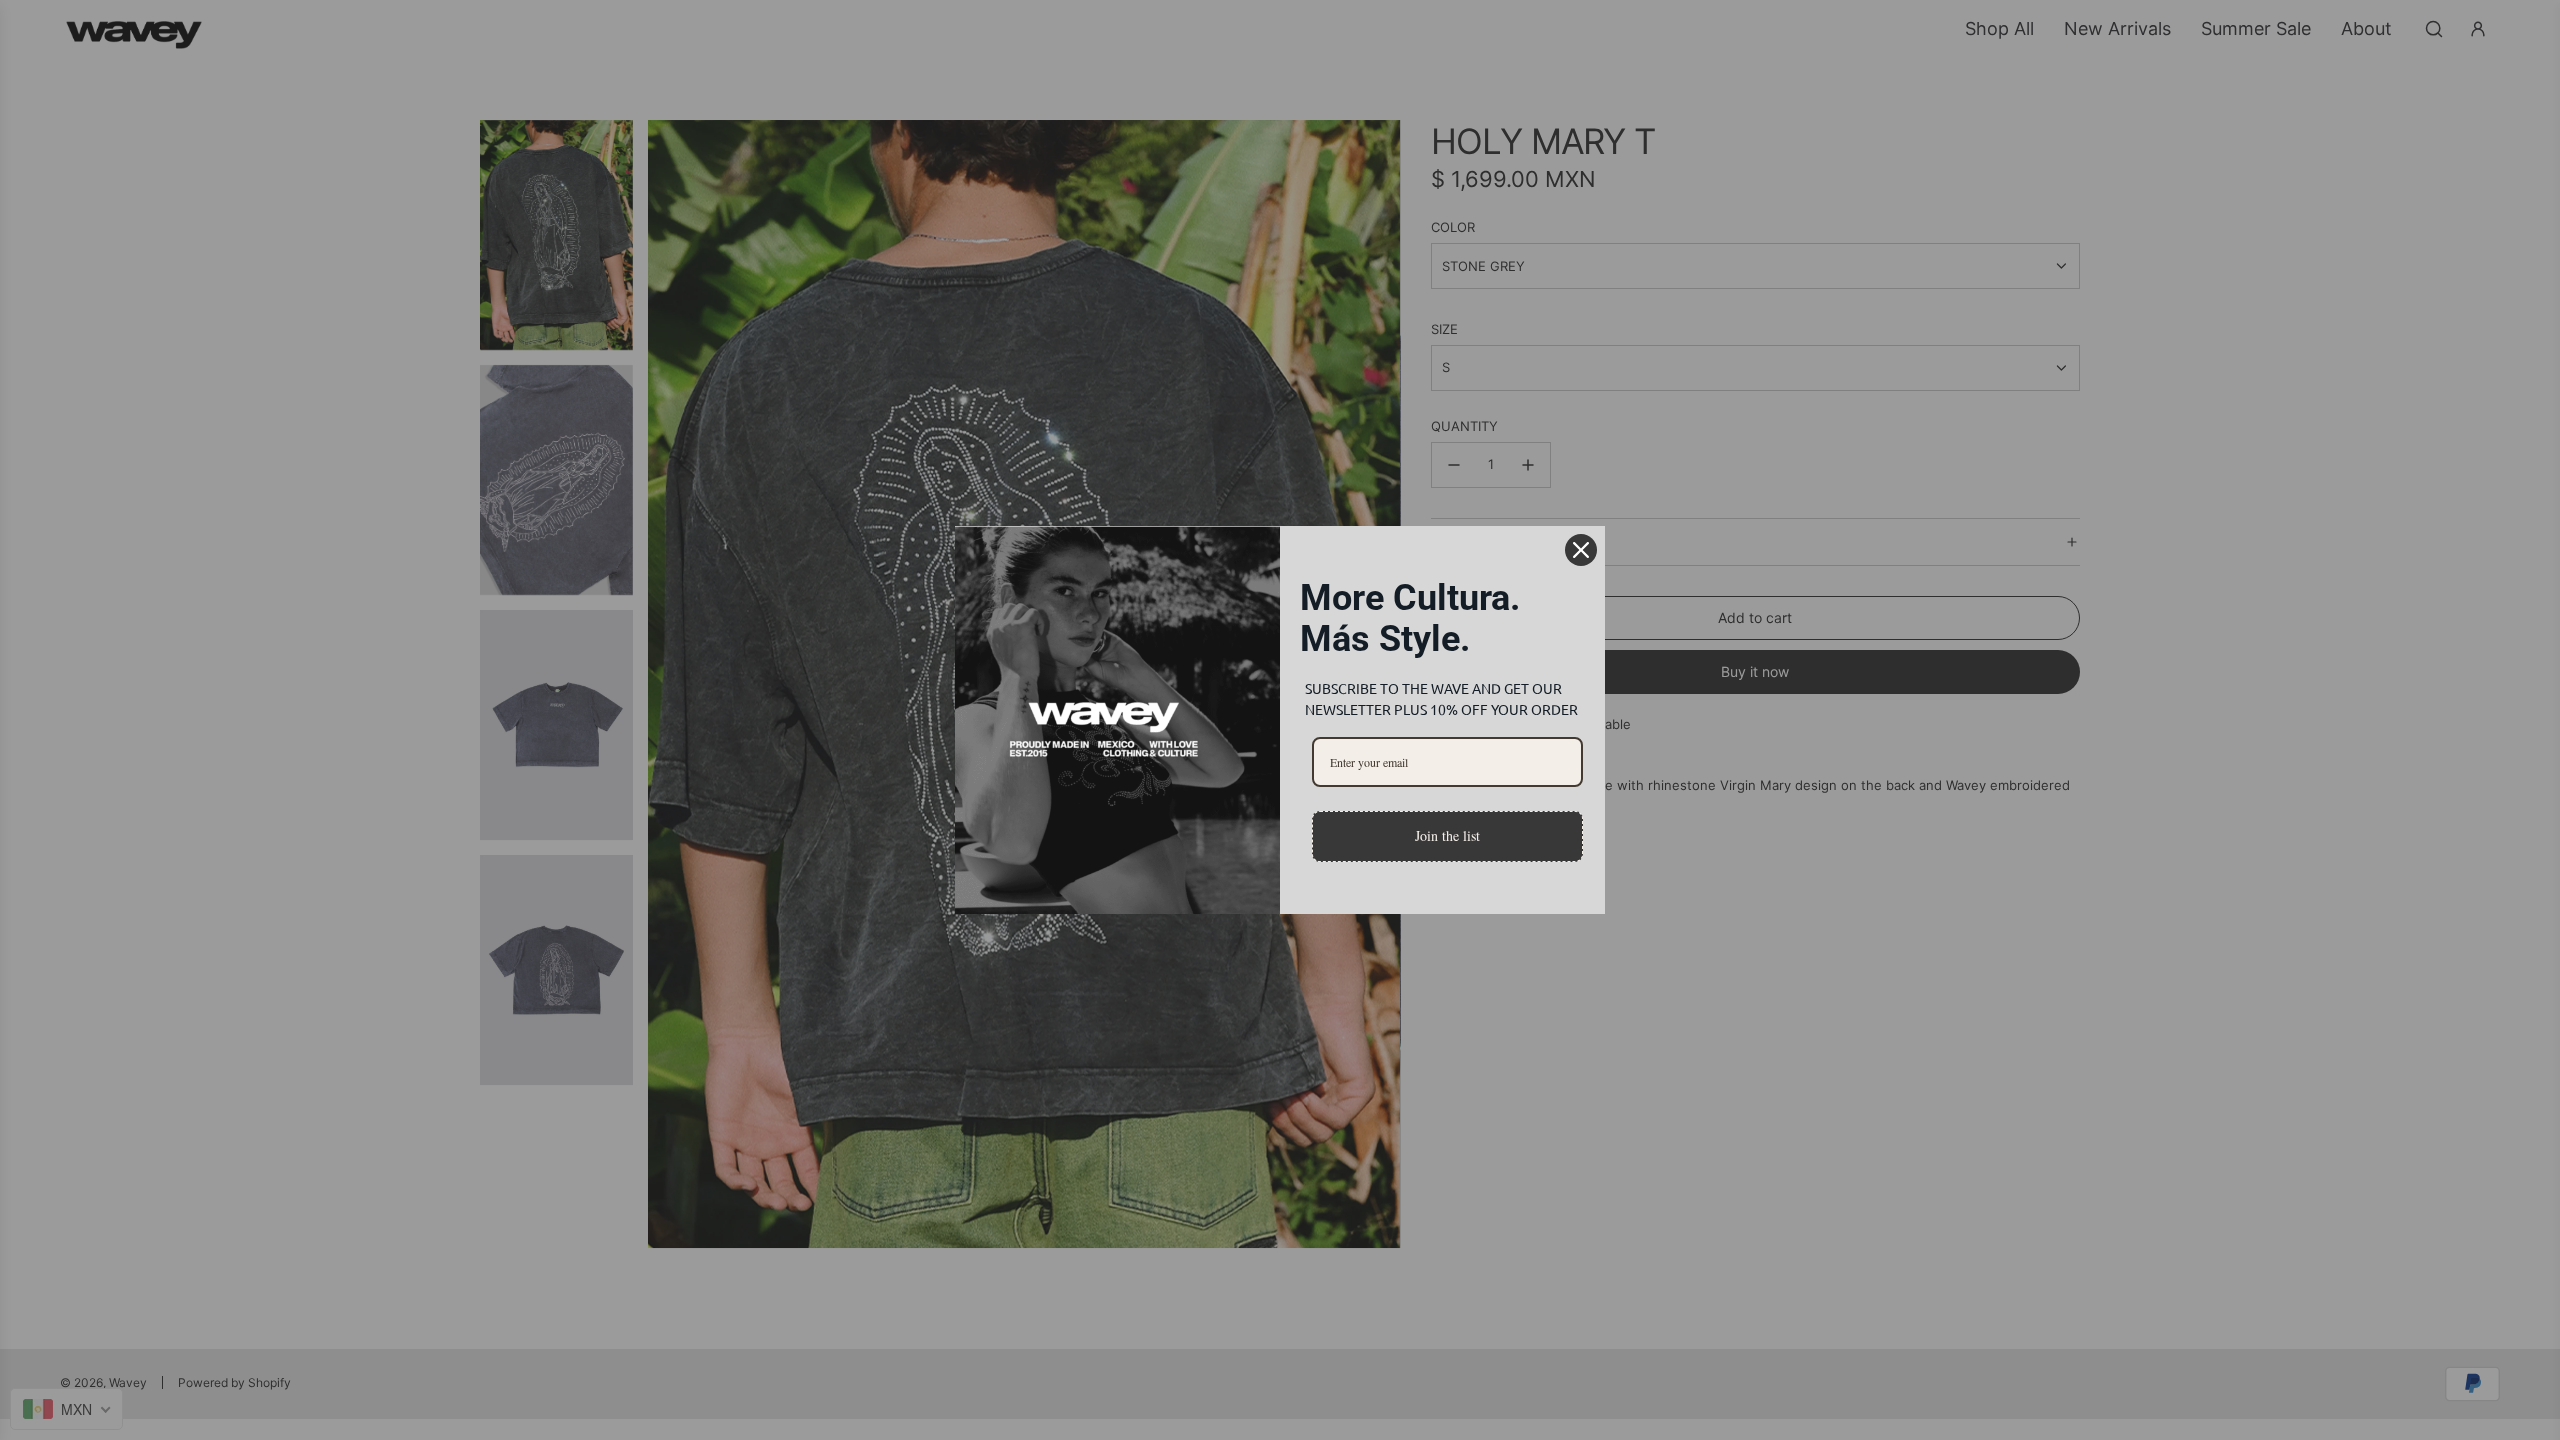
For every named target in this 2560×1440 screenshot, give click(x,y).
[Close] (1581, 550)
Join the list (1447, 835)
